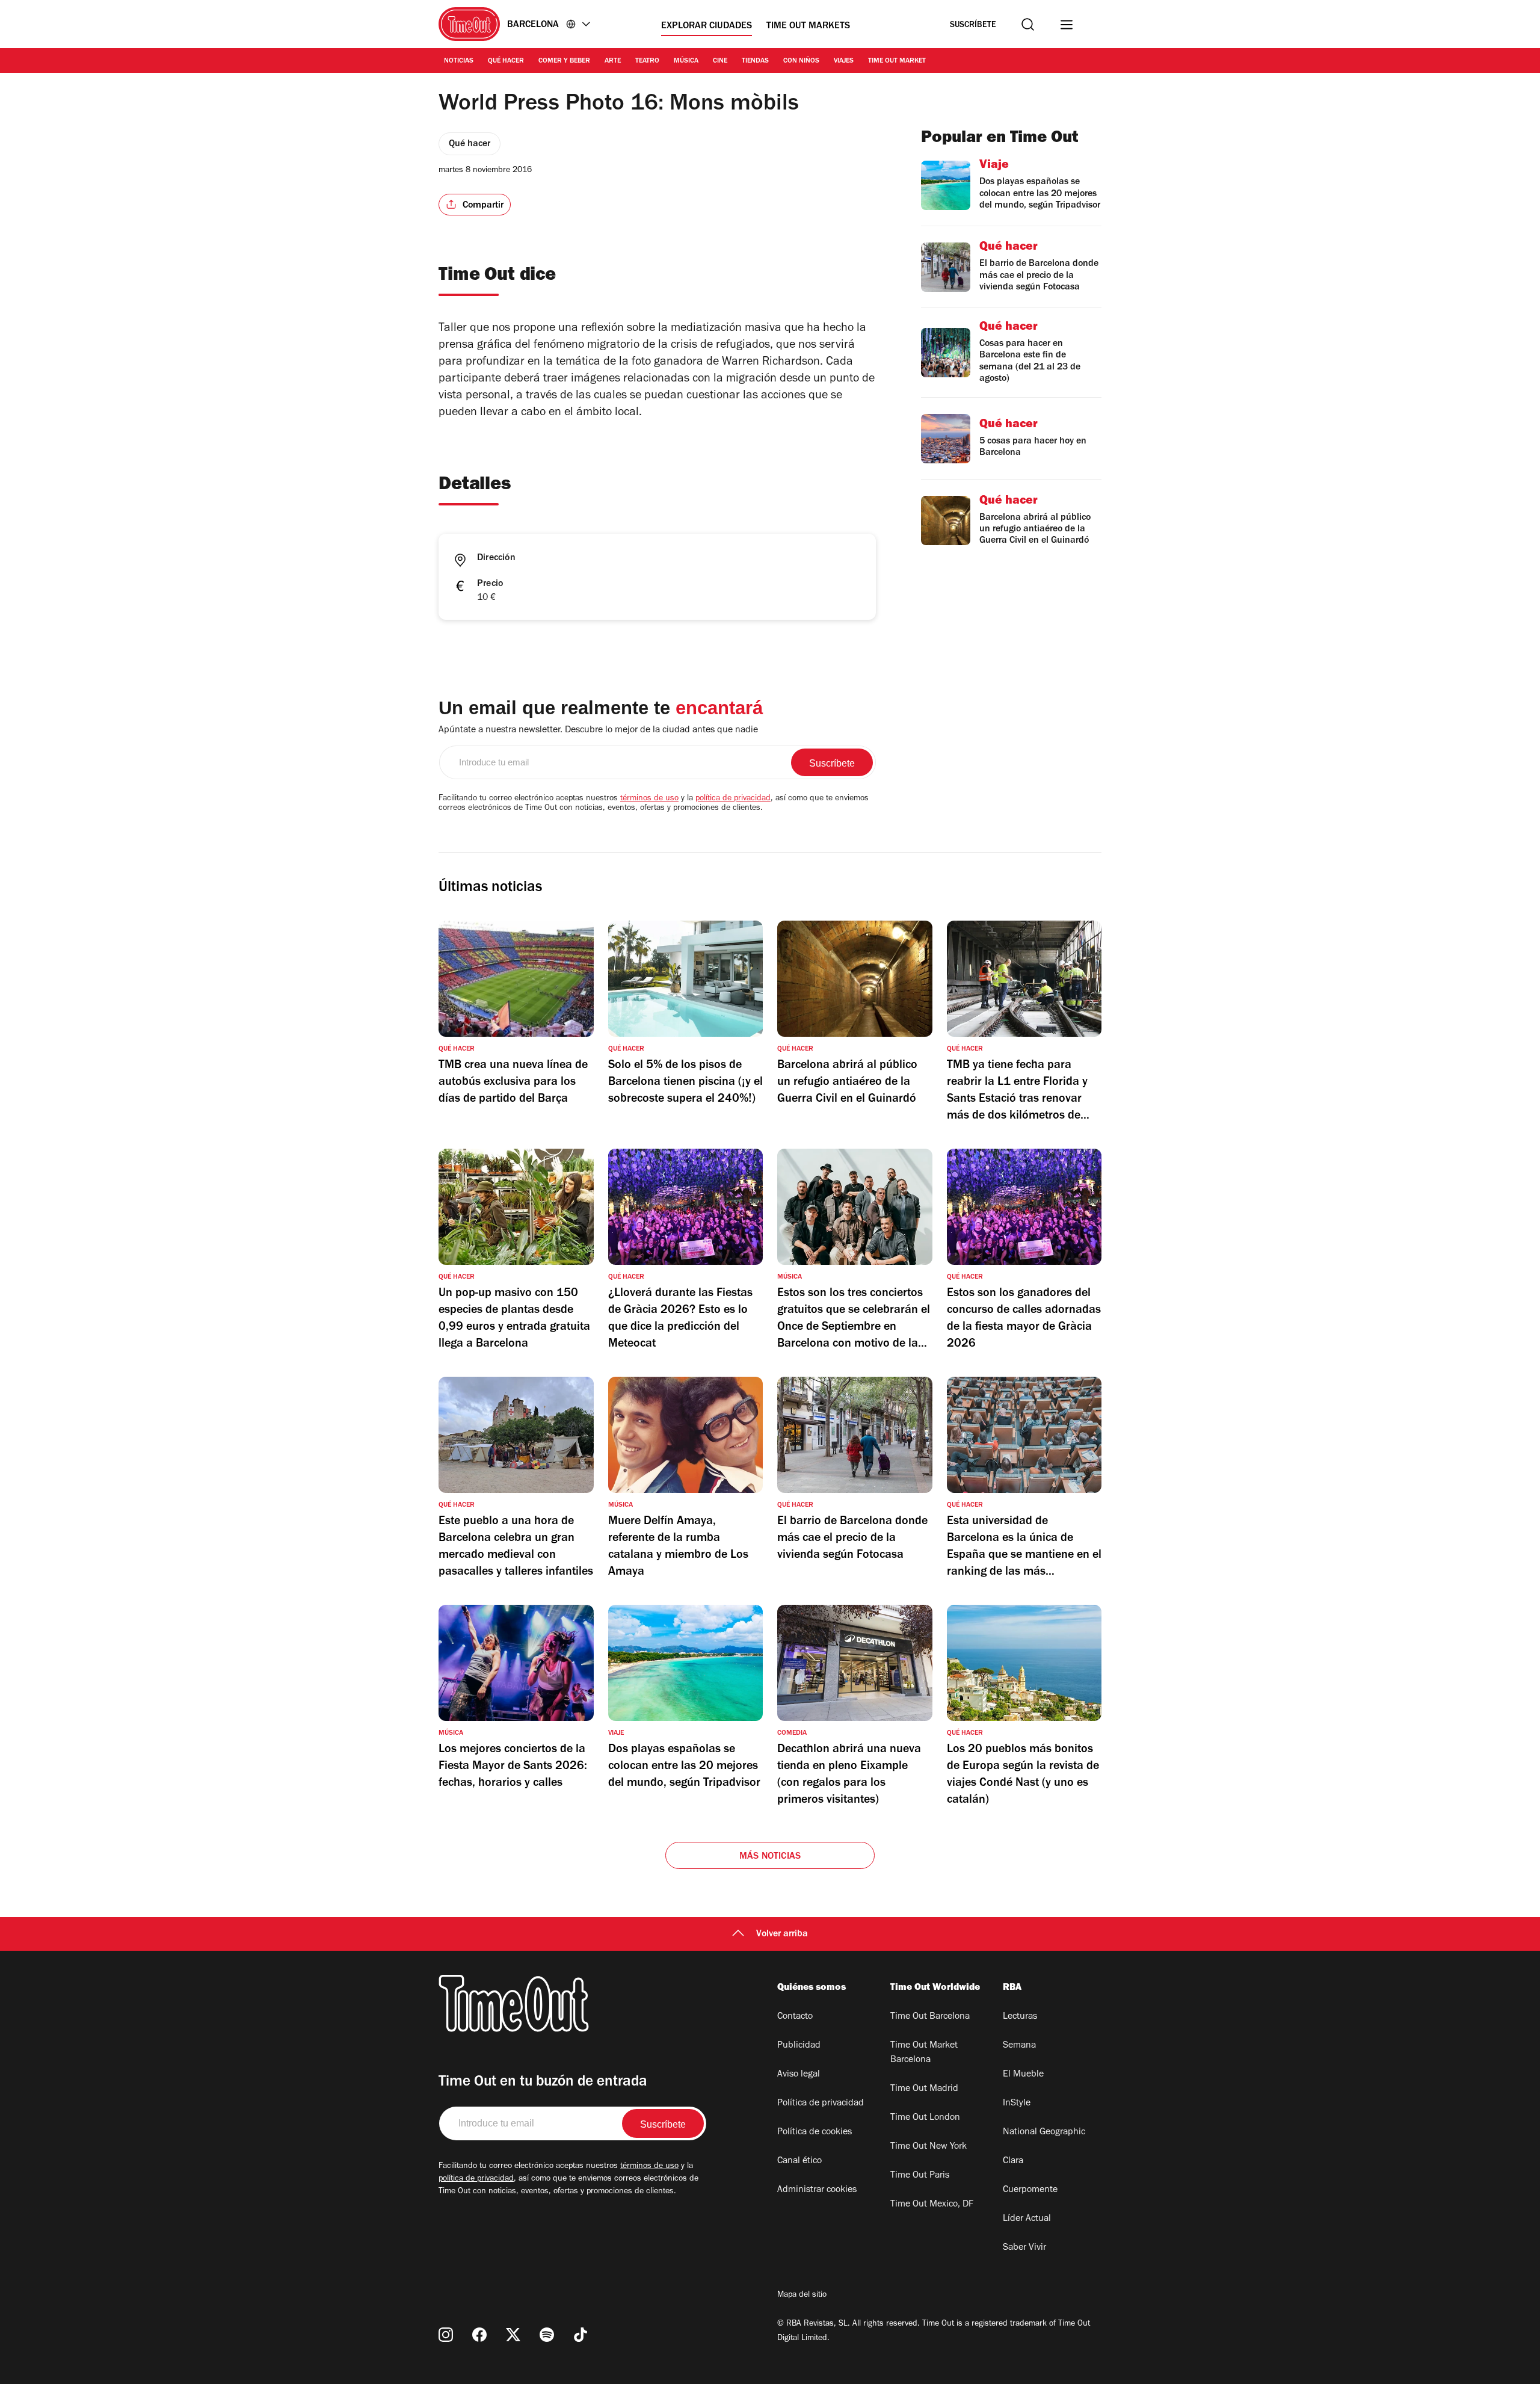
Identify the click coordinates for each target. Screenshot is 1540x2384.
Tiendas (755, 61)
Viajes (844, 61)
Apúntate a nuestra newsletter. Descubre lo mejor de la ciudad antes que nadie (598, 730)
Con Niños (801, 61)
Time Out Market (897, 61)
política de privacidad (733, 799)
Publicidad (799, 2046)
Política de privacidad (821, 2104)
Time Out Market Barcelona (924, 2053)
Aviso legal (799, 2075)
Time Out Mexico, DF (932, 2205)
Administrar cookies (817, 2190)
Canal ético (799, 2161)
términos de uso (649, 799)
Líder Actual (1027, 2219)
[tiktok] (581, 2335)
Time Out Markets (808, 26)
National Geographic (1044, 2132)
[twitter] (513, 2335)
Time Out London (925, 2118)
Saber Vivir (1024, 2248)
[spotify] (547, 2335)
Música (686, 61)
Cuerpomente (1030, 2190)
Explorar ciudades (707, 26)
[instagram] (446, 2335)
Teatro (647, 61)
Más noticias (770, 1857)
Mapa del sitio (802, 2296)
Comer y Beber (564, 61)
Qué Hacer (506, 61)
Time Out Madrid (924, 2089)
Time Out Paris (920, 2176)
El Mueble (1023, 2075)
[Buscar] (1028, 24)
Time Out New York (929, 2147)
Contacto (795, 2017)
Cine (720, 61)
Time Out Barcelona (930, 2017)
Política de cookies (815, 2132)
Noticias (459, 61)
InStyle (1017, 2104)
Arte (613, 61)
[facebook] (479, 2335)
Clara (1013, 2161)
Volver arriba (782, 1935)
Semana (1019, 2046)
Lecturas (1020, 2017)
